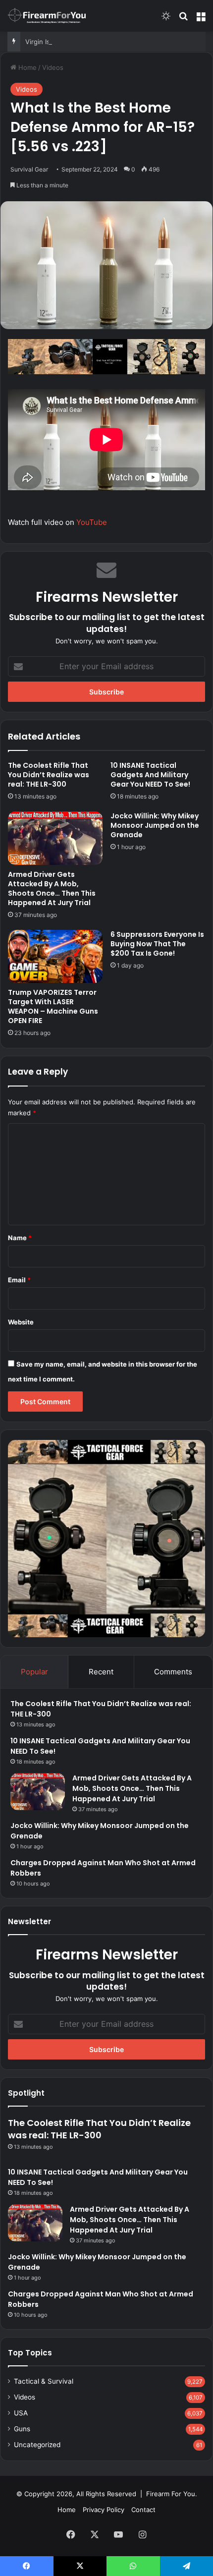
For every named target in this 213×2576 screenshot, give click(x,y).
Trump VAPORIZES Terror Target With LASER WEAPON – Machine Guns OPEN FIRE (53, 1006)
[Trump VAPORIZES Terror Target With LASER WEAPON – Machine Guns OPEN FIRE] (55, 957)
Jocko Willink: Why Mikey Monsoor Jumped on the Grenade (155, 825)
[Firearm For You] (47, 16)
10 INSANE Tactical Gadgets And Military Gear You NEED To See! (150, 775)
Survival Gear (29, 169)
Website (21, 1322)
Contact (143, 2510)
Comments (173, 1672)
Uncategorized (37, 2445)
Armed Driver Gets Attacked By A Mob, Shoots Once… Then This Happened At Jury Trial (52, 888)
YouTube (92, 522)
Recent (101, 1672)
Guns (22, 2429)
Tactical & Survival (44, 2381)
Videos (53, 67)
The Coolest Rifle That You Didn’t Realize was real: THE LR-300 (49, 775)
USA (21, 2413)
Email (19, 1280)
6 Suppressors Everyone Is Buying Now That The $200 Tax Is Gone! (157, 944)
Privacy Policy (104, 2510)
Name (20, 1238)
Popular (34, 1672)
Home (27, 67)
